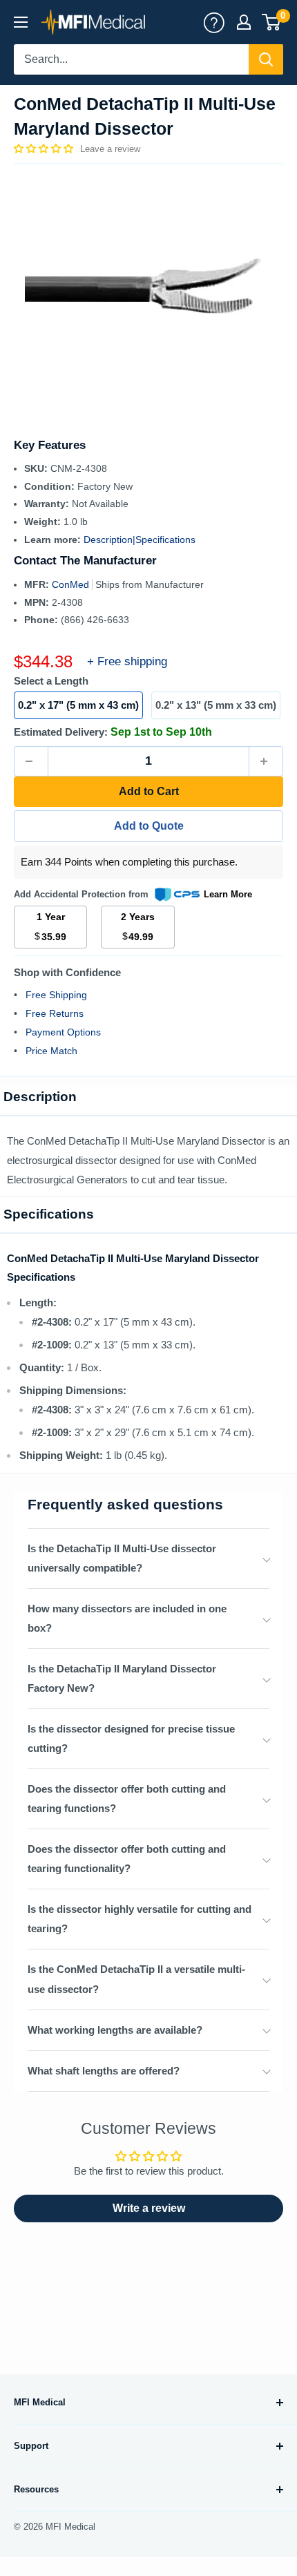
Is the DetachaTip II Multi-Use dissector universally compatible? (122, 1558)
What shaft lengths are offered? (104, 2071)
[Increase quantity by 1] (266, 761)
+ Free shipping (127, 661)
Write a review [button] (149, 2208)
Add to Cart (149, 791)
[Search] (266, 59)
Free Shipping (56, 995)
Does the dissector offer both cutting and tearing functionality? (127, 1859)
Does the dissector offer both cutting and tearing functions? (127, 1799)
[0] (272, 22)
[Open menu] (21, 22)
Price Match (51, 1051)
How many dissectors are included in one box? (127, 1618)
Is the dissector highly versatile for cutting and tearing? (140, 1919)
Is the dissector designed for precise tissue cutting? (131, 1738)
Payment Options (63, 1032)
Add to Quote (149, 826)
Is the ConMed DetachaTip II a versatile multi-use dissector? (136, 1979)
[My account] (214, 22)
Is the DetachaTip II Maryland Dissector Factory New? (122, 1678)
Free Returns (55, 1013)
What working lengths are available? (115, 2030)
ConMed (72, 584)
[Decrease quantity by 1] (31, 761)
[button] (45, 149)
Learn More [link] (228, 894)
